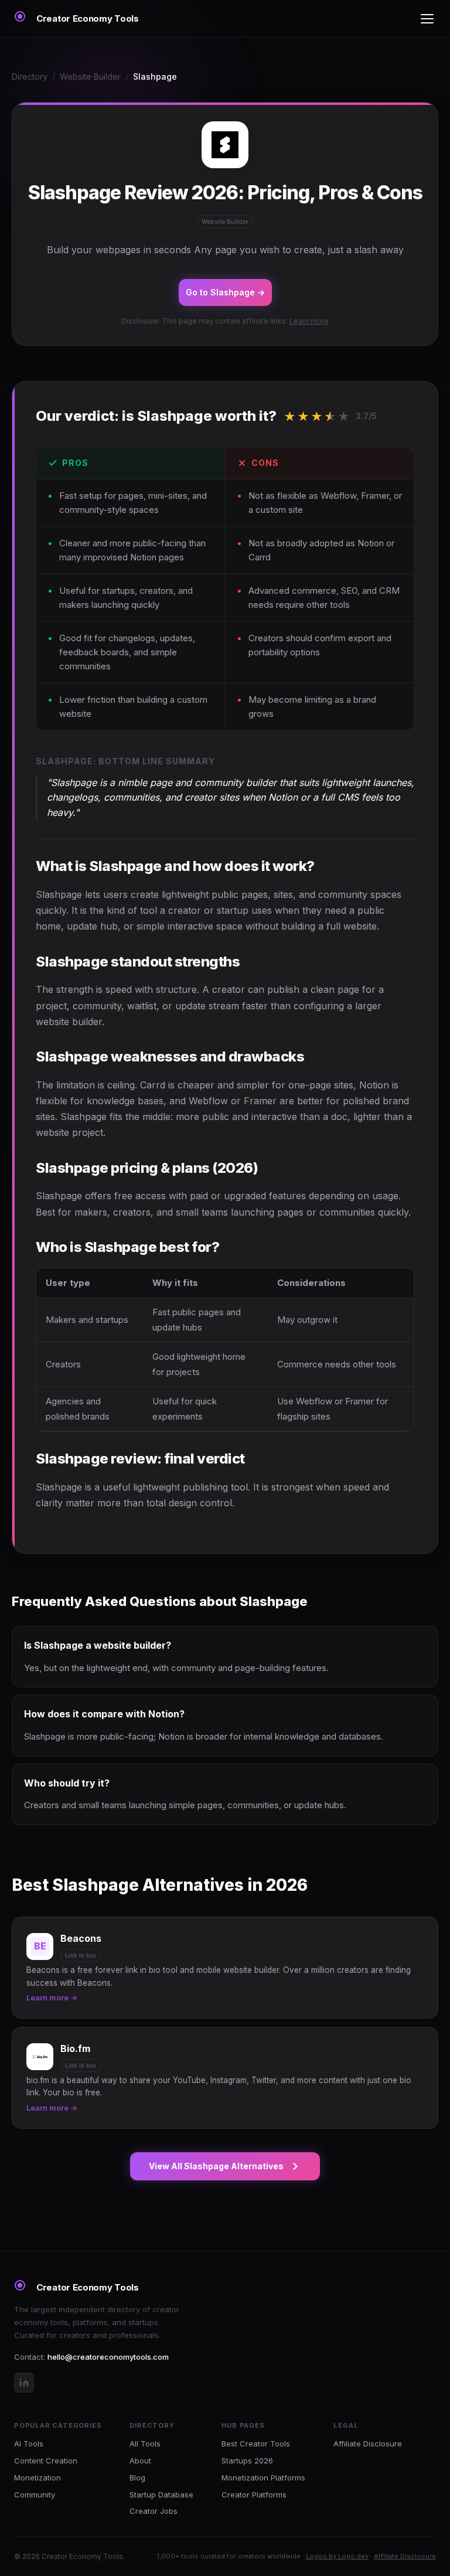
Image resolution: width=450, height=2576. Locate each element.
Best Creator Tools (256, 2444)
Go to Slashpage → (225, 292)
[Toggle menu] (427, 19)
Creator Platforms (254, 2495)
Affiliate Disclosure (368, 2444)
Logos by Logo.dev (337, 2556)
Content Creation (46, 2461)
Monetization (37, 2478)
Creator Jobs (154, 2511)
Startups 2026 (247, 2461)
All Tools (145, 2444)
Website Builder (90, 76)
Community (35, 2495)
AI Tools (29, 2444)
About (140, 2461)
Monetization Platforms (263, 2478)
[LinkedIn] (24, 2383)
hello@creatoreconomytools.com (108, 2357)
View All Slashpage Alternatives (216, 2166)
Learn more (309, 321)
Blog (137, 2478)
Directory (30, 76)
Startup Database (161, 2495)
